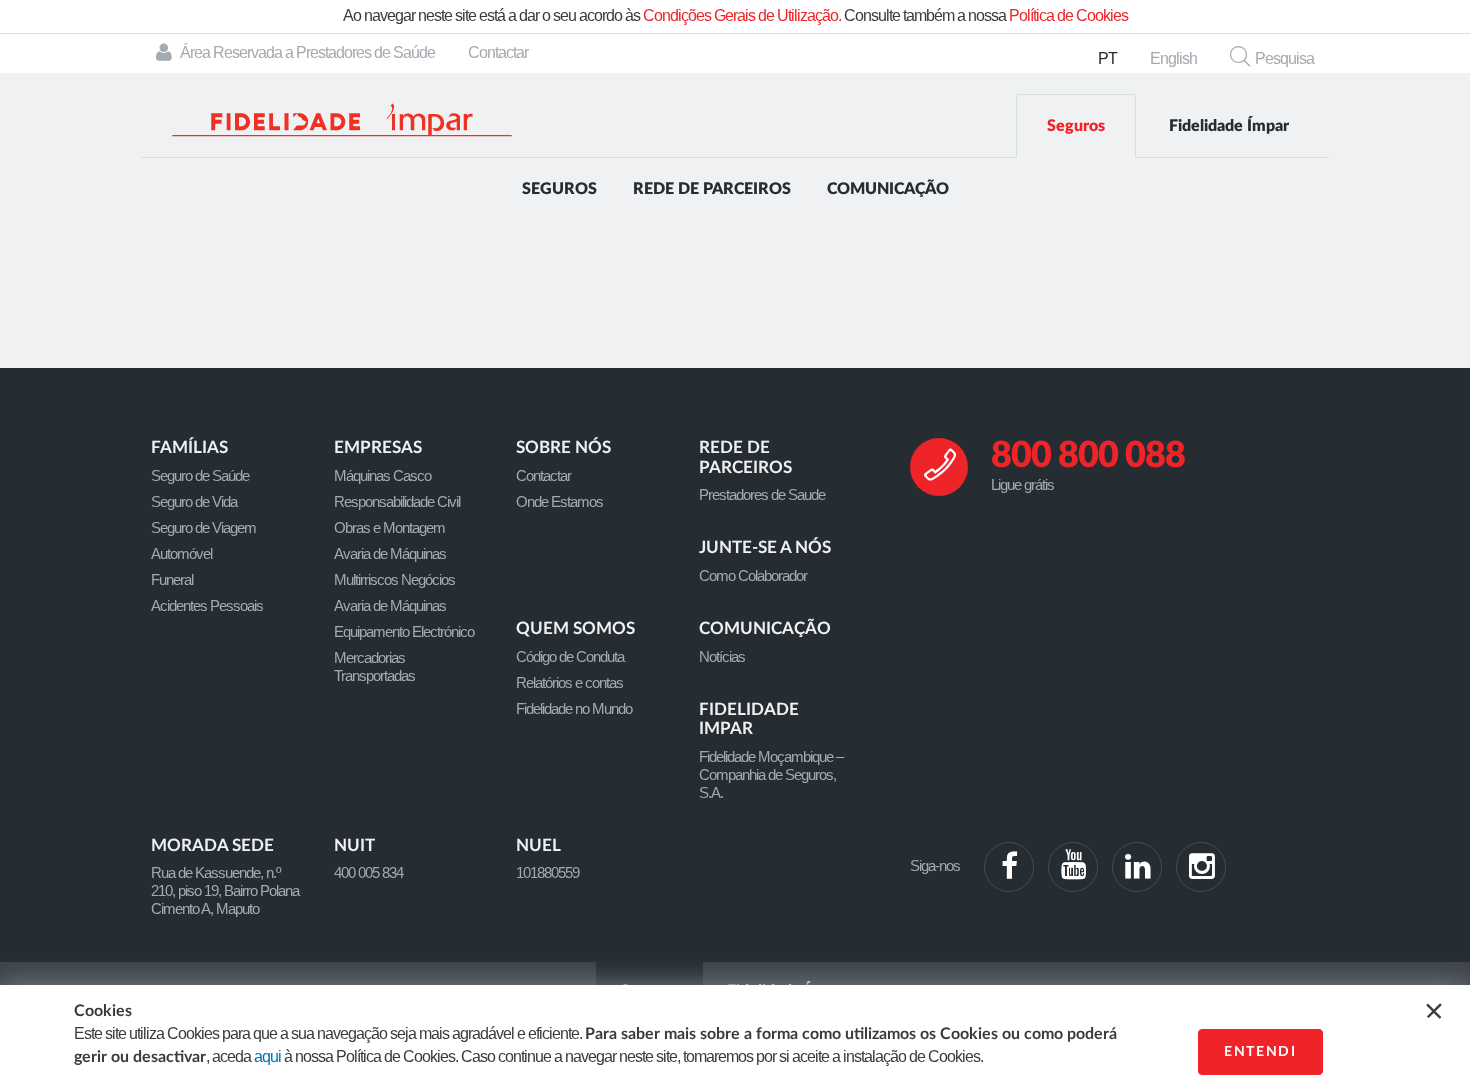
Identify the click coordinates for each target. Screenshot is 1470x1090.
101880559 (547, 872)
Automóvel (181, 553)
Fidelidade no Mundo (574, 708)
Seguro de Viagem (203, 527)
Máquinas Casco (382, 475)
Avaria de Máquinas (390, 553)
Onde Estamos (559, 501)
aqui (267, 1056)
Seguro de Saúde (200, 475)
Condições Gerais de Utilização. (742, 15)
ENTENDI (1260, 1052)
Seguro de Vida (194, 501)
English (1173, 58)
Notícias (722, 656)
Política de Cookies (1068, 15)
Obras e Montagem (389, 527)
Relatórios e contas (569, 682)
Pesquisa (1284, 58)
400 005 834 (368, 872)
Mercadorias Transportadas (374, 666)
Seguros (1076, 126)
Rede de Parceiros (712, 189)
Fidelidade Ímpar (1229, 126)
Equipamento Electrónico (404, 631)
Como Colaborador (753, 575)
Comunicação (888, 189)
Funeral (172, 579)
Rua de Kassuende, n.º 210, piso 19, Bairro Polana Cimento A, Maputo (225, 890)
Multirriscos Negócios (394, 579)
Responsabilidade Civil (397, 501)
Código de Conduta (570, 656)
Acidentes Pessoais (207, 605)
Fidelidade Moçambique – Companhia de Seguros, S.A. (771, 774)
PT (1107, 58)
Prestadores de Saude (762, 494)
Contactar (498, 52)
